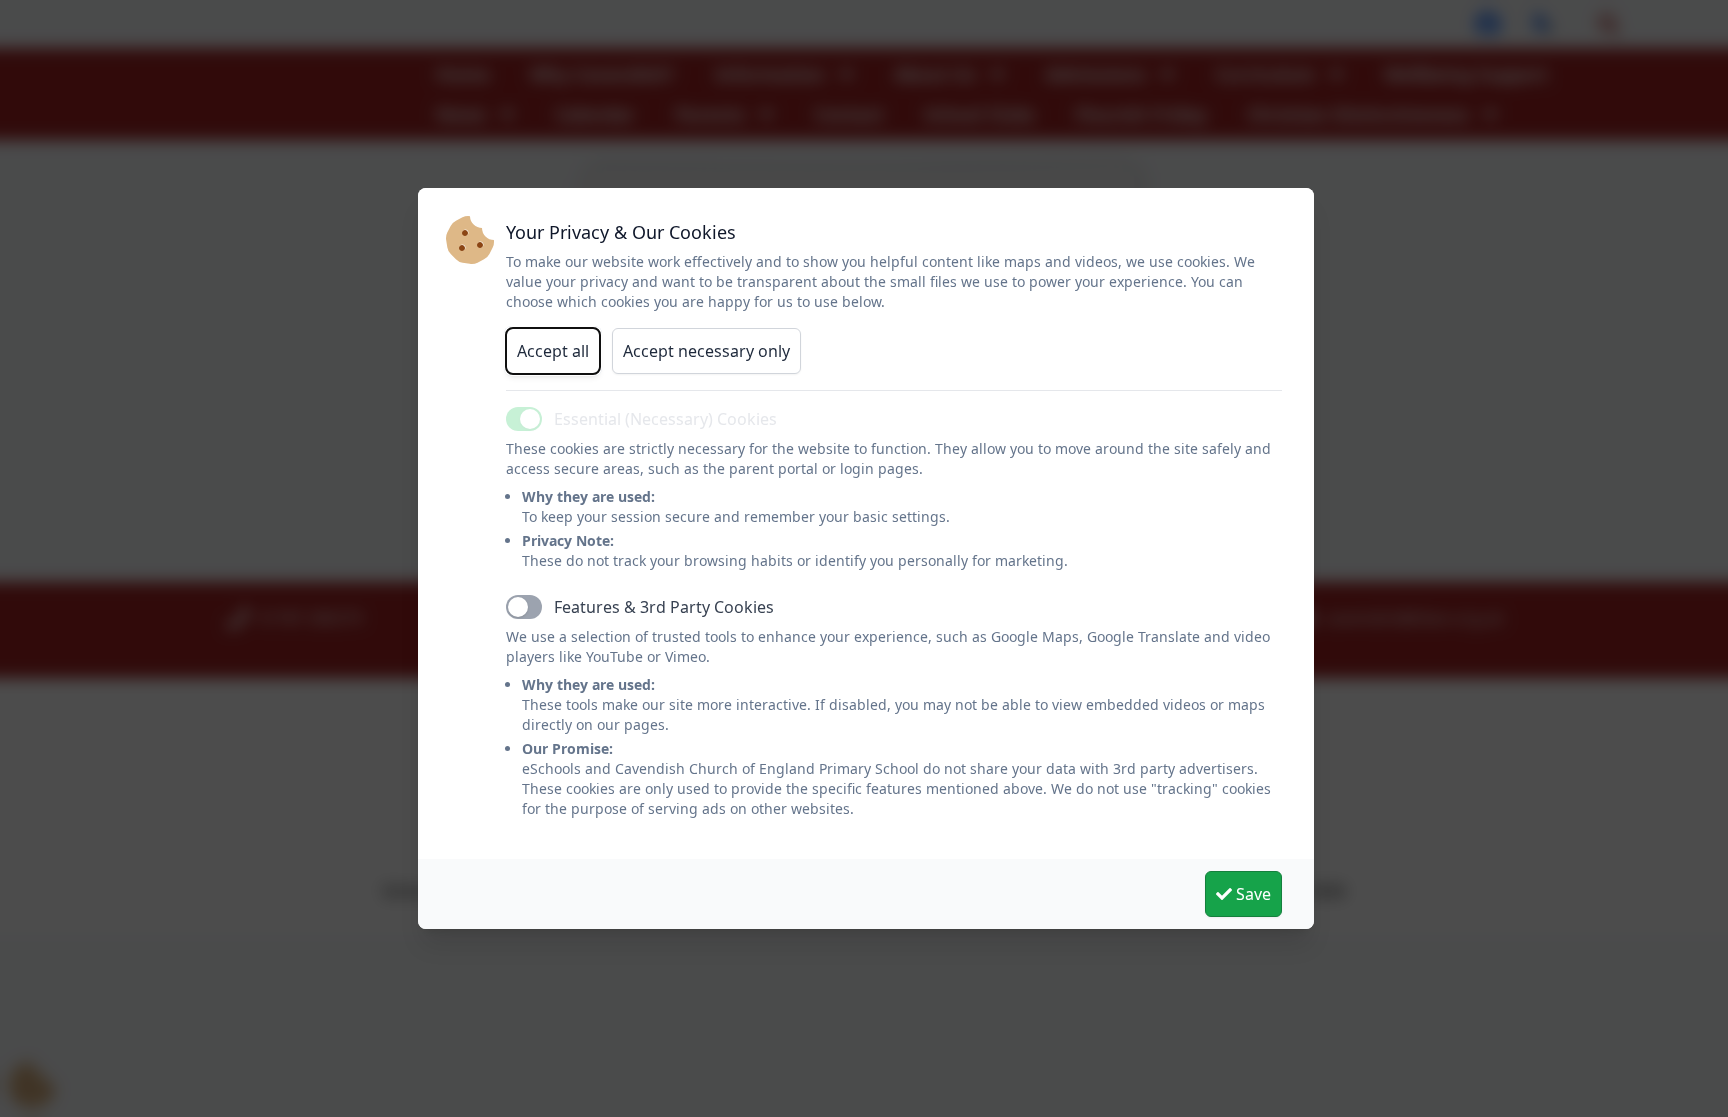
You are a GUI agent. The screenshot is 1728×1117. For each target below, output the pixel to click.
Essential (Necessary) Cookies (665, 419)
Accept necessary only (706, 351)
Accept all (553, 351)
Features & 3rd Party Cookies (664, 607)
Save (1251, 894)
